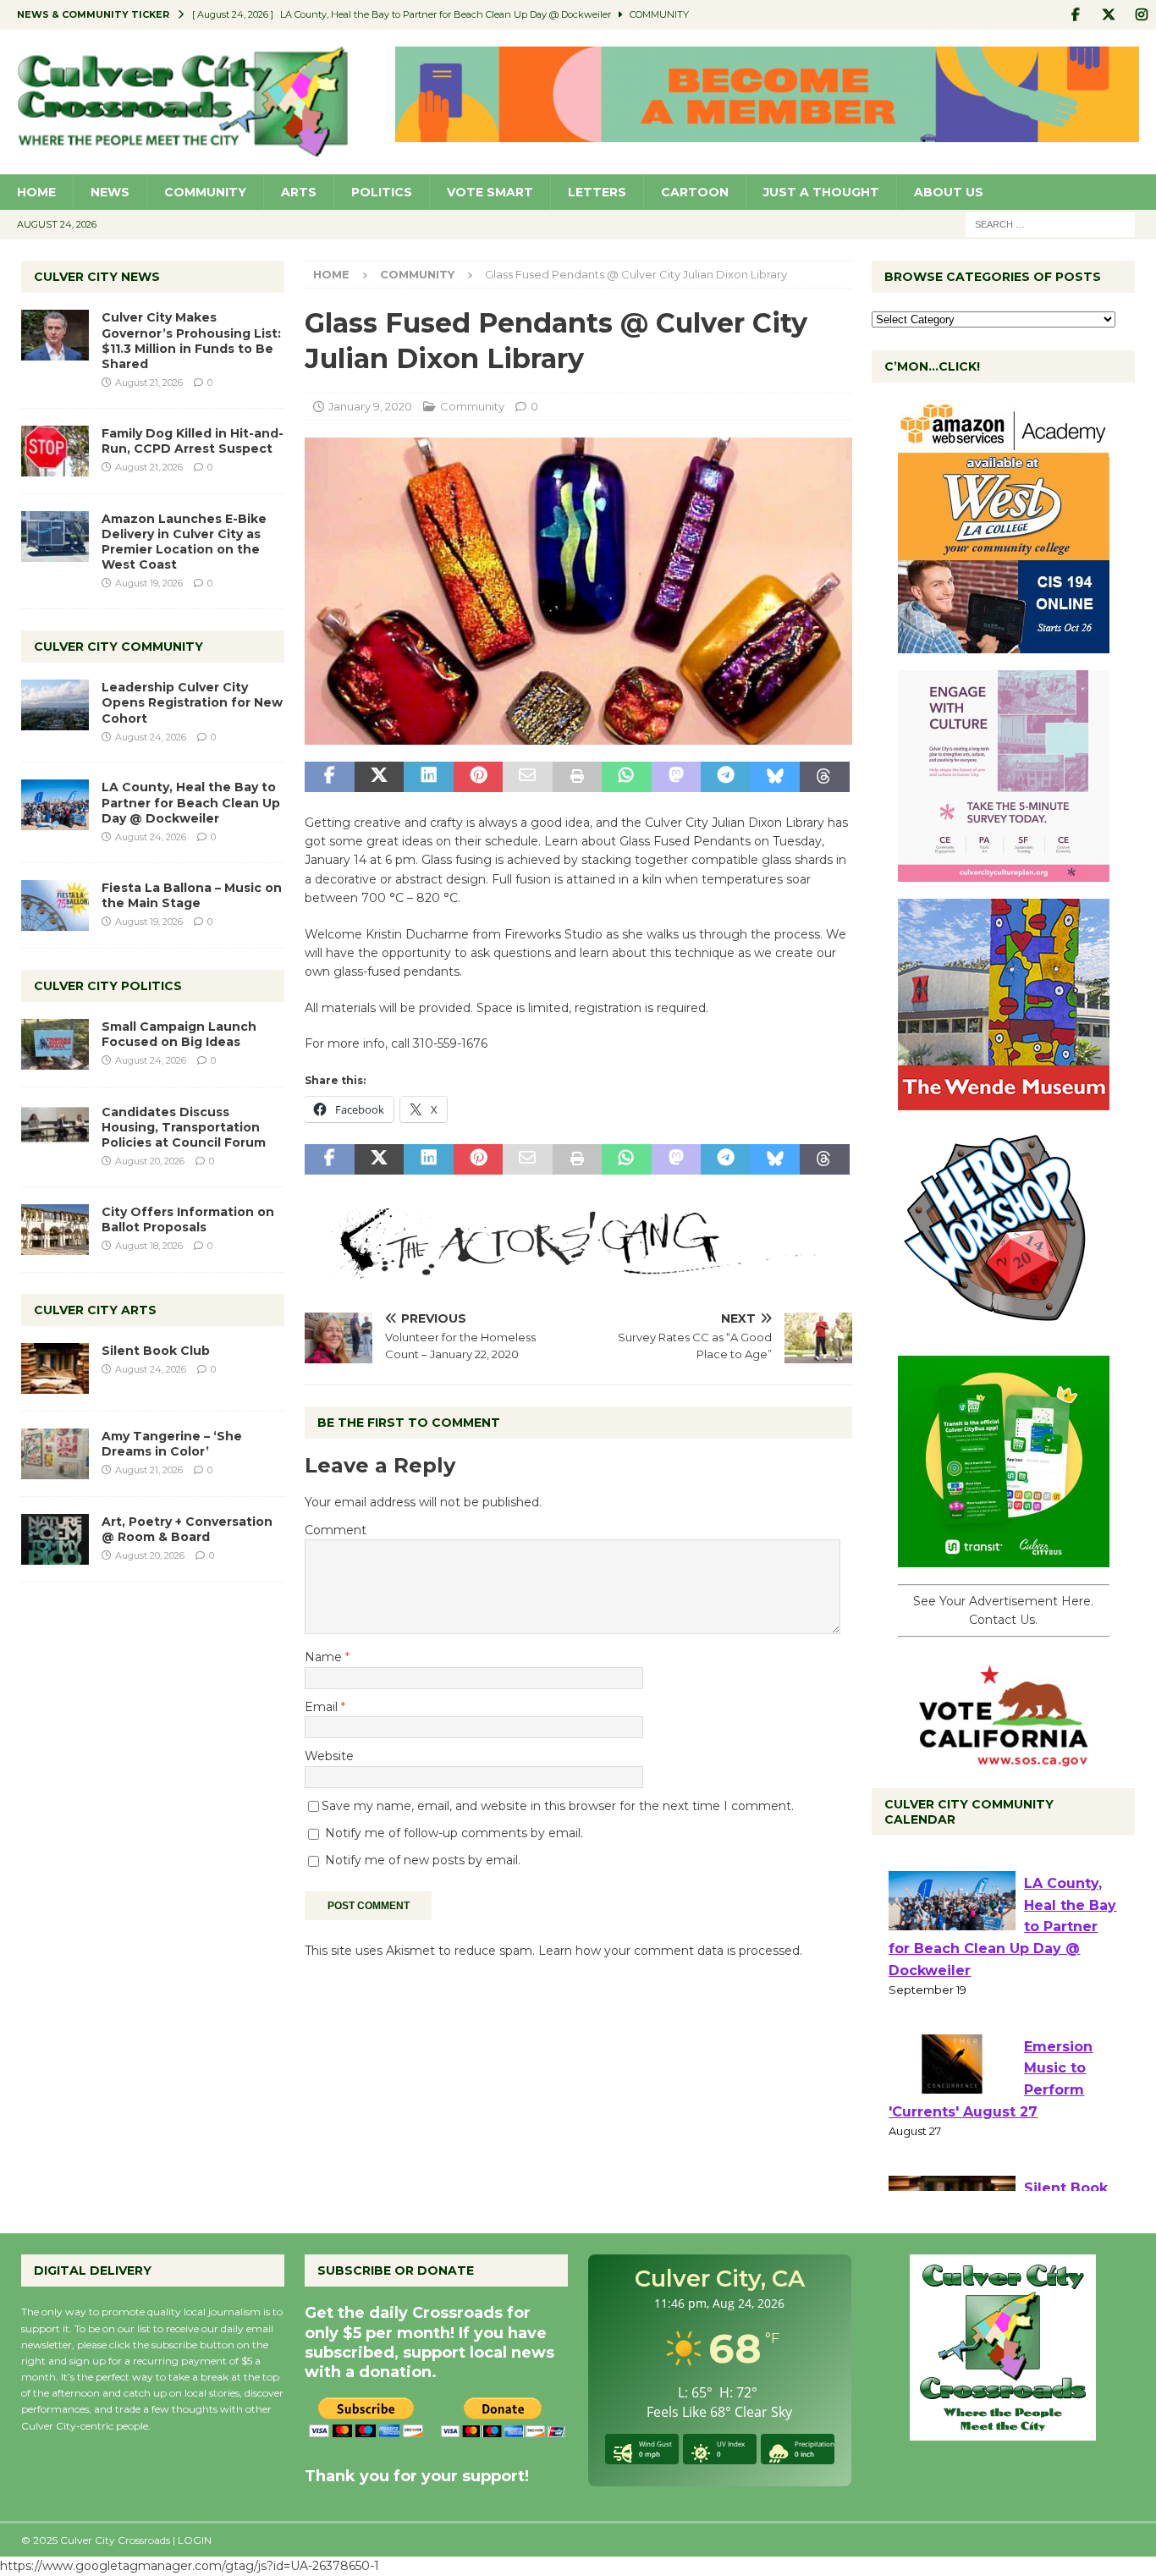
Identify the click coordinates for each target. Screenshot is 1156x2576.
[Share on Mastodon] (676, 777)
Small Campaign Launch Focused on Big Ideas (179, 1034)
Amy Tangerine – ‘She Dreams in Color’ (172, 1444)
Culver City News (97, 277)
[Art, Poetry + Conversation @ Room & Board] (55, 1539)
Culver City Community (118, 647)
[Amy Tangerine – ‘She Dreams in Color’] (55, 1454)
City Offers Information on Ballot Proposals (188, 1219)
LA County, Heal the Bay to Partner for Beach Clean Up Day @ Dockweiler (191, 802)
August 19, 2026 (149, 583)
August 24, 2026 (151, 737)
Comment (336, 1530)
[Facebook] (1075, 15)
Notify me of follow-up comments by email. (454, 1833)
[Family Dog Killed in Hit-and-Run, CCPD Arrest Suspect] (55, 451)
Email (323, 1707)
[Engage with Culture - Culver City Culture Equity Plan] (1004, 872)
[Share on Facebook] (329, 777)
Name (325, 1657)
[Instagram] (1141, 15)
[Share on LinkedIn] (428, 777)
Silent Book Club (156, 1351)
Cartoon (695, 192)
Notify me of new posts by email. (423, 1860)
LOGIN (195, 2540)
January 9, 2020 (370, 406)
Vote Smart (490, 192)
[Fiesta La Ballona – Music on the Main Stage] (55, 905)
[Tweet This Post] (379, 777)
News (110, 192)
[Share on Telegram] (725, 777)
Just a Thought (821, 192)
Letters (597, 192)
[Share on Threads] (824, 777)
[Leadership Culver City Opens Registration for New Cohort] (55, 705)
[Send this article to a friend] (527, 777)
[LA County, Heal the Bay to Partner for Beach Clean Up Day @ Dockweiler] (55, 805)
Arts (299, 192)
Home (36, 192)
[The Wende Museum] (1004, 1101)
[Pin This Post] (478, 777)
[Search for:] (1050, 223)
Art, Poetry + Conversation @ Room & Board (187, 1529)
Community (205, 192)
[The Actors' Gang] (578, 1269)
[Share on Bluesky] (775, 777)
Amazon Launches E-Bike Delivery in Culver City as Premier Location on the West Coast (184, 542)
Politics (382, 192)
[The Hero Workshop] (1004, 1329)
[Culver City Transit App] (1004, 1558)
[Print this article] (577, 777)
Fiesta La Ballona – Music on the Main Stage (192, 895)
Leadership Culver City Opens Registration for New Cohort (192, 702)
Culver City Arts (95, 1310)
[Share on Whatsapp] (626, 777)
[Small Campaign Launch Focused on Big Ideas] (55, 1044)
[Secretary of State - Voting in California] (1004, 1757)
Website (329, 1756)
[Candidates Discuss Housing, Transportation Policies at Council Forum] (55, 1130)
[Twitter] (1108, 15)
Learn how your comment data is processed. (670, 1951)
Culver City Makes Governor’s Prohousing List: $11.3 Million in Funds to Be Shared (191, 341)
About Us (949, 192)
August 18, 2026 (149, 1246)
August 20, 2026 (150, 1161)
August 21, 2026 (149, 383)
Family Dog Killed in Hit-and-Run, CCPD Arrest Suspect (193, 441)
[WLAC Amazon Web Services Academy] (1004, 644)
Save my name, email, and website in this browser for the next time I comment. (558, 1806)
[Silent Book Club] (55, 1368)
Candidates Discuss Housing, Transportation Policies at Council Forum (184, 1127)
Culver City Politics (108, 986)
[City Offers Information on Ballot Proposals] (55, 1230)
